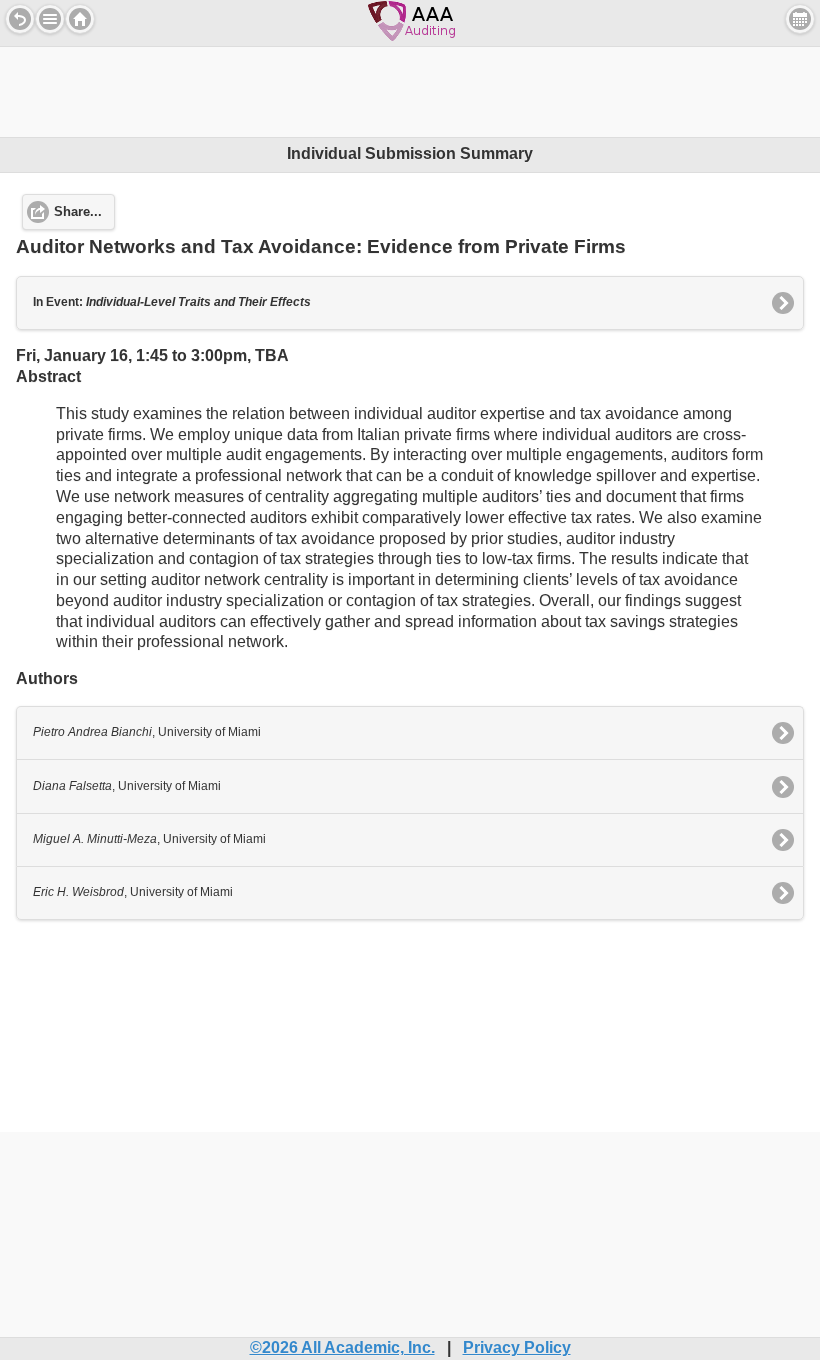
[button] (50, 19)
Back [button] (20, 19)
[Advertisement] (410, 92)
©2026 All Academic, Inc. (342, 1347)
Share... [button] (78, 212)
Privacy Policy (517, 1347)
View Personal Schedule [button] (800, 19)
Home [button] (80, 19)
